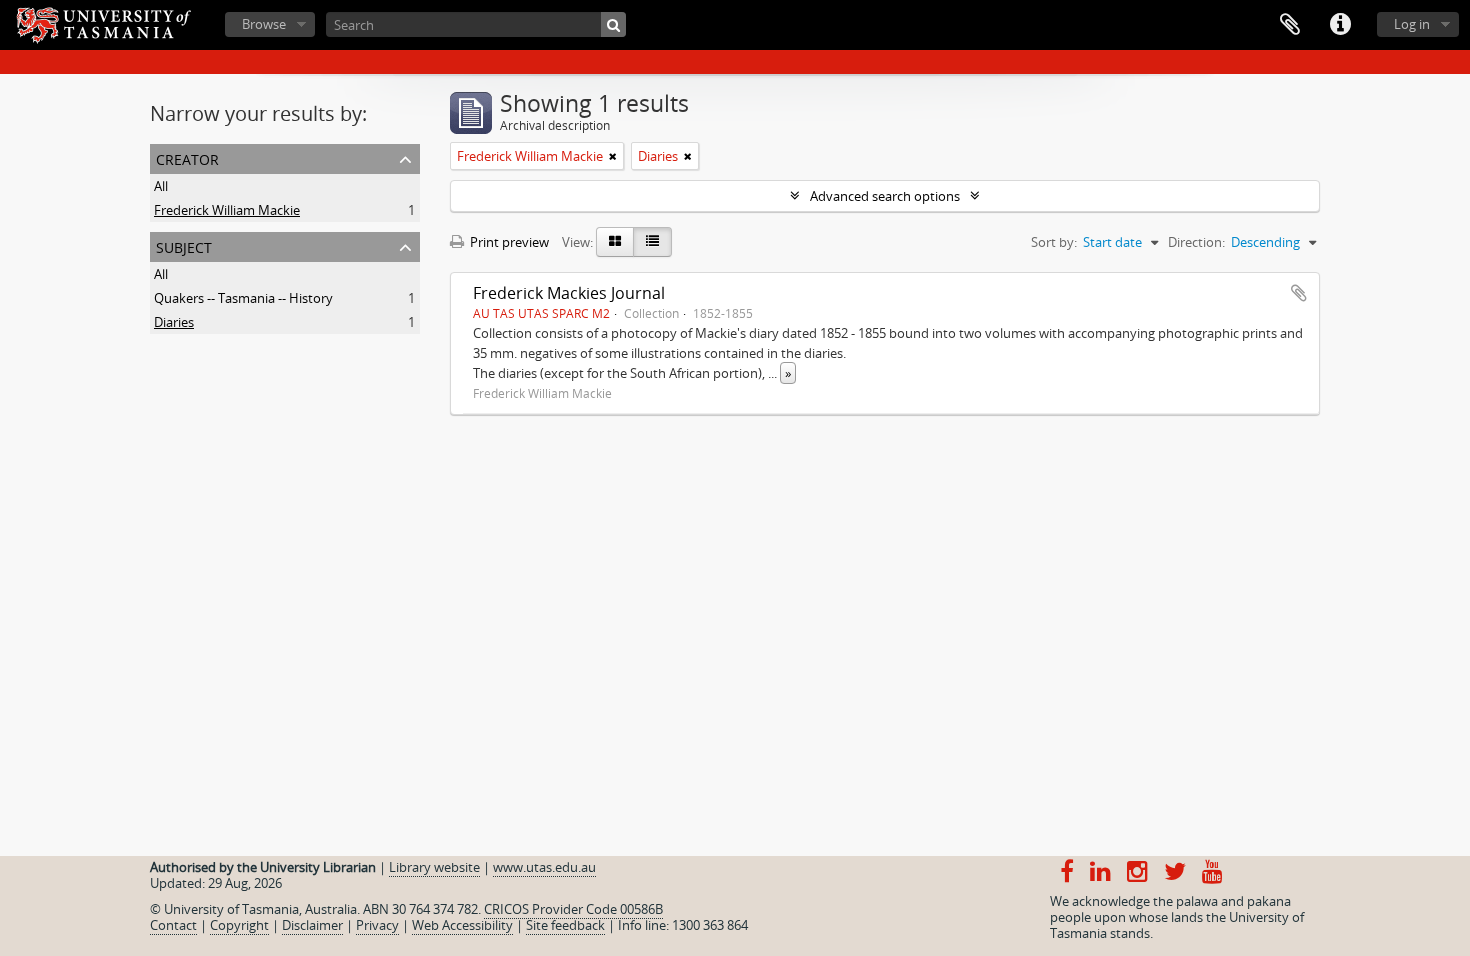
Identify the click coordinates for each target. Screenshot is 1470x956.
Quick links (1340, 25)
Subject (184, 245)
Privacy (377, 925)
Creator (187, 157)
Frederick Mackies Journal (569, 293)
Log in (1412, 24)
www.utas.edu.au (544, 867)
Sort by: (1054, 242)
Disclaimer (312, 925)
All (161, 186)
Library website (434, 867)
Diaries (174, 322)
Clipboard (1290, 25)
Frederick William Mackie (227, 210)
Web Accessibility (462, 925)
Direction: (1196, 242)
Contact (173, 925)
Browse (264, 24)
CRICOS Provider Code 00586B (573, 909)
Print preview (508, 242)
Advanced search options (885, 196)
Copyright (239, 925)
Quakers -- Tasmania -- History (243, 298)
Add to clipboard (1299, 293)
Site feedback (565, 925)
